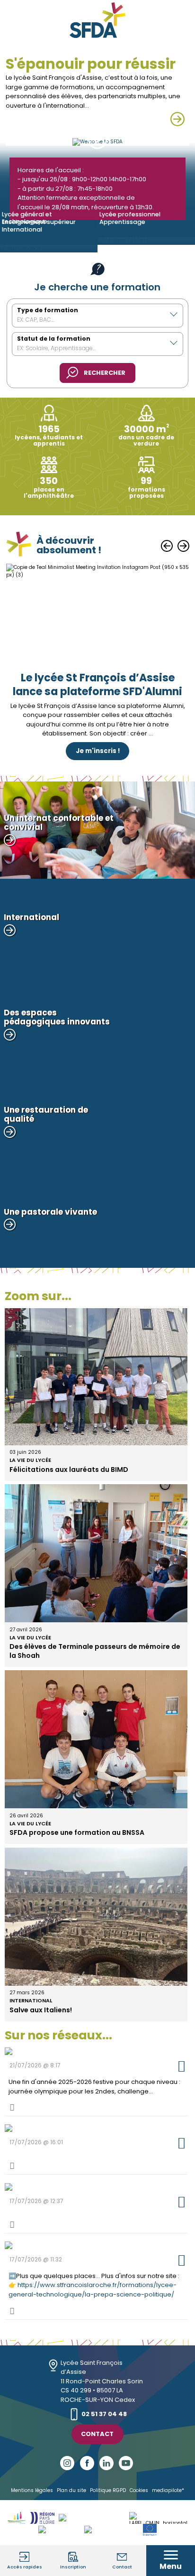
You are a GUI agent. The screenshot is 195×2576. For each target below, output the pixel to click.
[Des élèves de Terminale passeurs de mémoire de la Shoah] (96, 1618)
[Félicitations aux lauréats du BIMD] (96, 1441)
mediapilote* (168, 2490)
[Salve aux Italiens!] (96, 1982)
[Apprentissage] (146, 241)
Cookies (139, 2490)
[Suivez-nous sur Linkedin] (107, 2463)
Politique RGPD (108, 2490)
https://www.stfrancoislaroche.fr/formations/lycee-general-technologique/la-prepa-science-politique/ (93, 2290)
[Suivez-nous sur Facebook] (88, 2463)
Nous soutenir (98, 719)
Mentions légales (32, 2490)
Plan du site (71, 2490)
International (31, 2000)
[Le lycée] (177, 119)
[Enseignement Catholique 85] (17, 2518)
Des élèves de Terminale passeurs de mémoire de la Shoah (95, 1651)
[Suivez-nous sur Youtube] (127, 2463)
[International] (49, 249)
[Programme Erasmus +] (150, 2530)
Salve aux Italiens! (41, 2010)
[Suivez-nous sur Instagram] (68, 2463)
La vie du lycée (30, 1460)
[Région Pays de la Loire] (42, 2518)
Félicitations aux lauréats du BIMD (69, 1469)
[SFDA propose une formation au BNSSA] (96, 1804)
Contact (97, 2434)
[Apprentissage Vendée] (94, 2518)
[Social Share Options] (12, 2107)
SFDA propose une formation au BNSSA (77, 1832)
